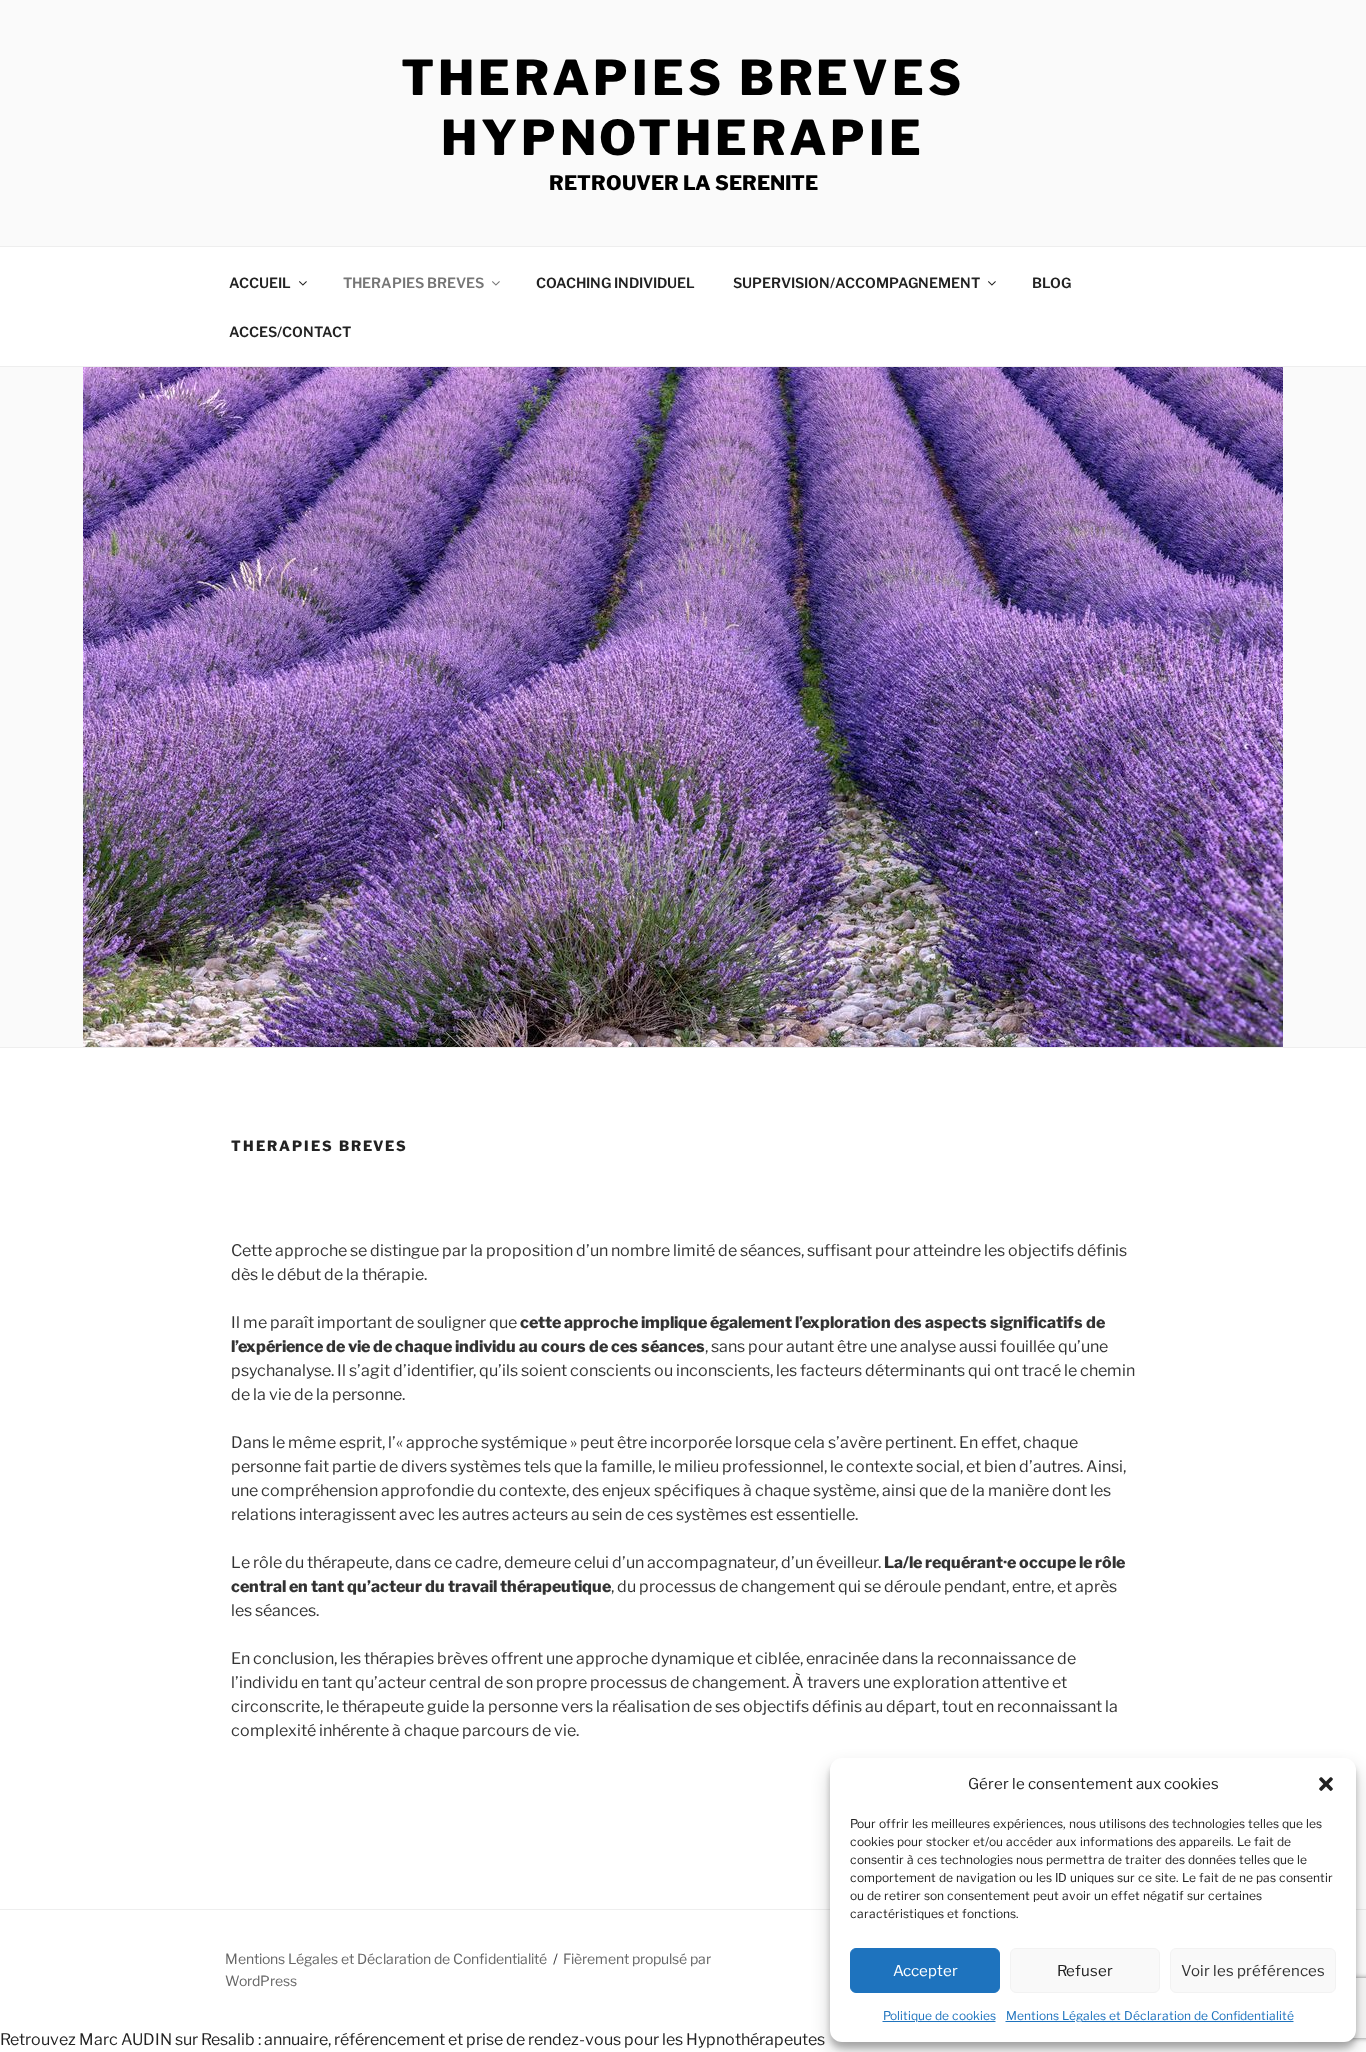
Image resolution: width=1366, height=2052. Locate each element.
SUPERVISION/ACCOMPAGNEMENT (856, 282)
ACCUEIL (260, 282)
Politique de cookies (939, 2015)
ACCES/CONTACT (290, 331)
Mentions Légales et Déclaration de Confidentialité (1150, 2015)
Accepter (925, 1971)
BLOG (1051, 282)
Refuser (1085, 1971)
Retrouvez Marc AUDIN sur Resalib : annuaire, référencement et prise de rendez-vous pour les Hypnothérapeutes (412, 2039)
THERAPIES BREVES (413, 282)
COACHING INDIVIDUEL (615, 282)
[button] (1326, 1784)
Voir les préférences (1253, 1971)
